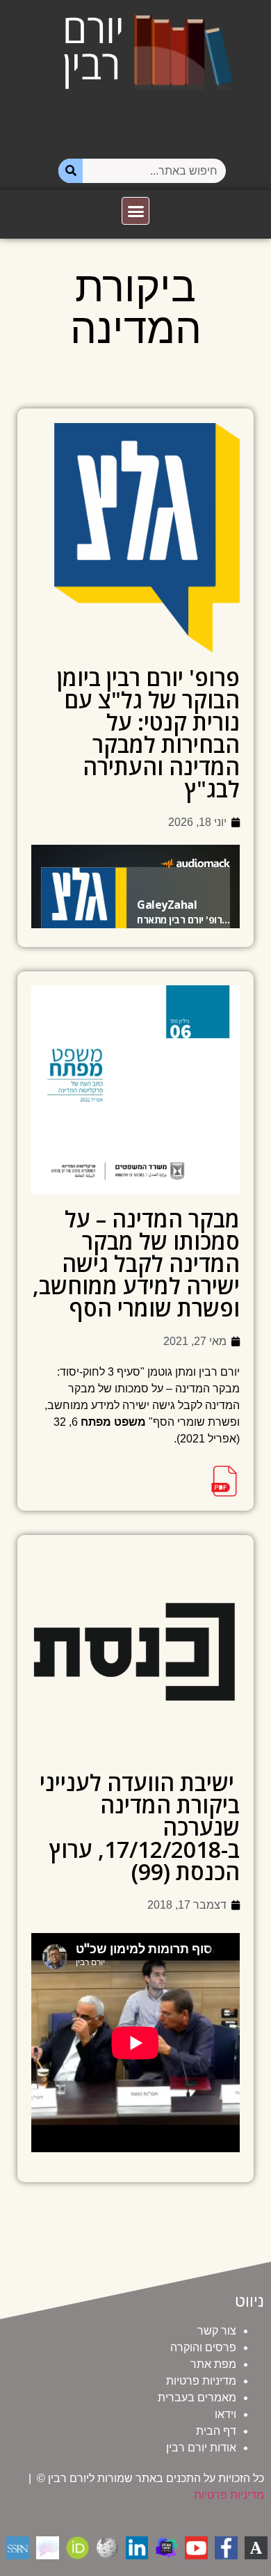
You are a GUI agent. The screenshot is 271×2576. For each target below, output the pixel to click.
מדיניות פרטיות (201, 2381)
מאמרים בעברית (197, 2398)
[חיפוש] (71, 171)
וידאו (225, 2414)
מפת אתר (213, 2364)
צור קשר (217, 2331)
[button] (135, 211)
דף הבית (216, 2431)
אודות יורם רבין (201, 2448)
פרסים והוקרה (203, 2347)
